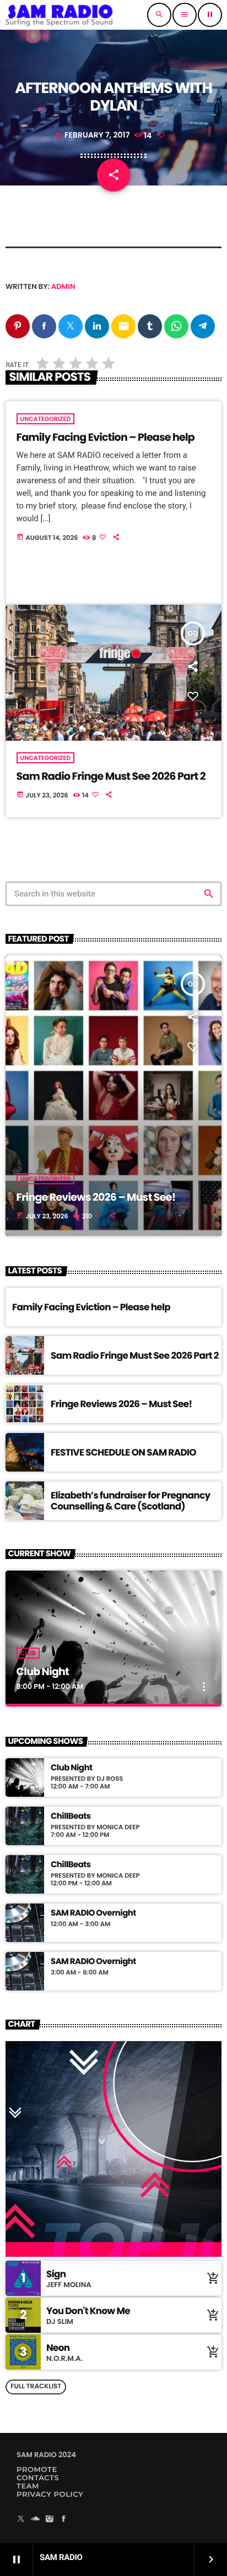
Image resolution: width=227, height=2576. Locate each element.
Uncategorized (46, 419)
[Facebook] (64, 2520)
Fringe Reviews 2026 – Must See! (96, 1197)
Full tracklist (36, 2386)
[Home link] (60, 15)
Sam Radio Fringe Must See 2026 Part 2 (111, 776)
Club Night (43, 1672)
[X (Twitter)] (21, 2520)
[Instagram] (50, 2520)
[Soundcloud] (35, 2520)
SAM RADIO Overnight (93, 1913)
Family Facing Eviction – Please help (106, 437)
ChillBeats (71, 1817)
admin (63, 286)
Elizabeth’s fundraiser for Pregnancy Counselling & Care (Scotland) (131, 1501)
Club (28, 1653)
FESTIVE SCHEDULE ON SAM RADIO (123, 1452)
